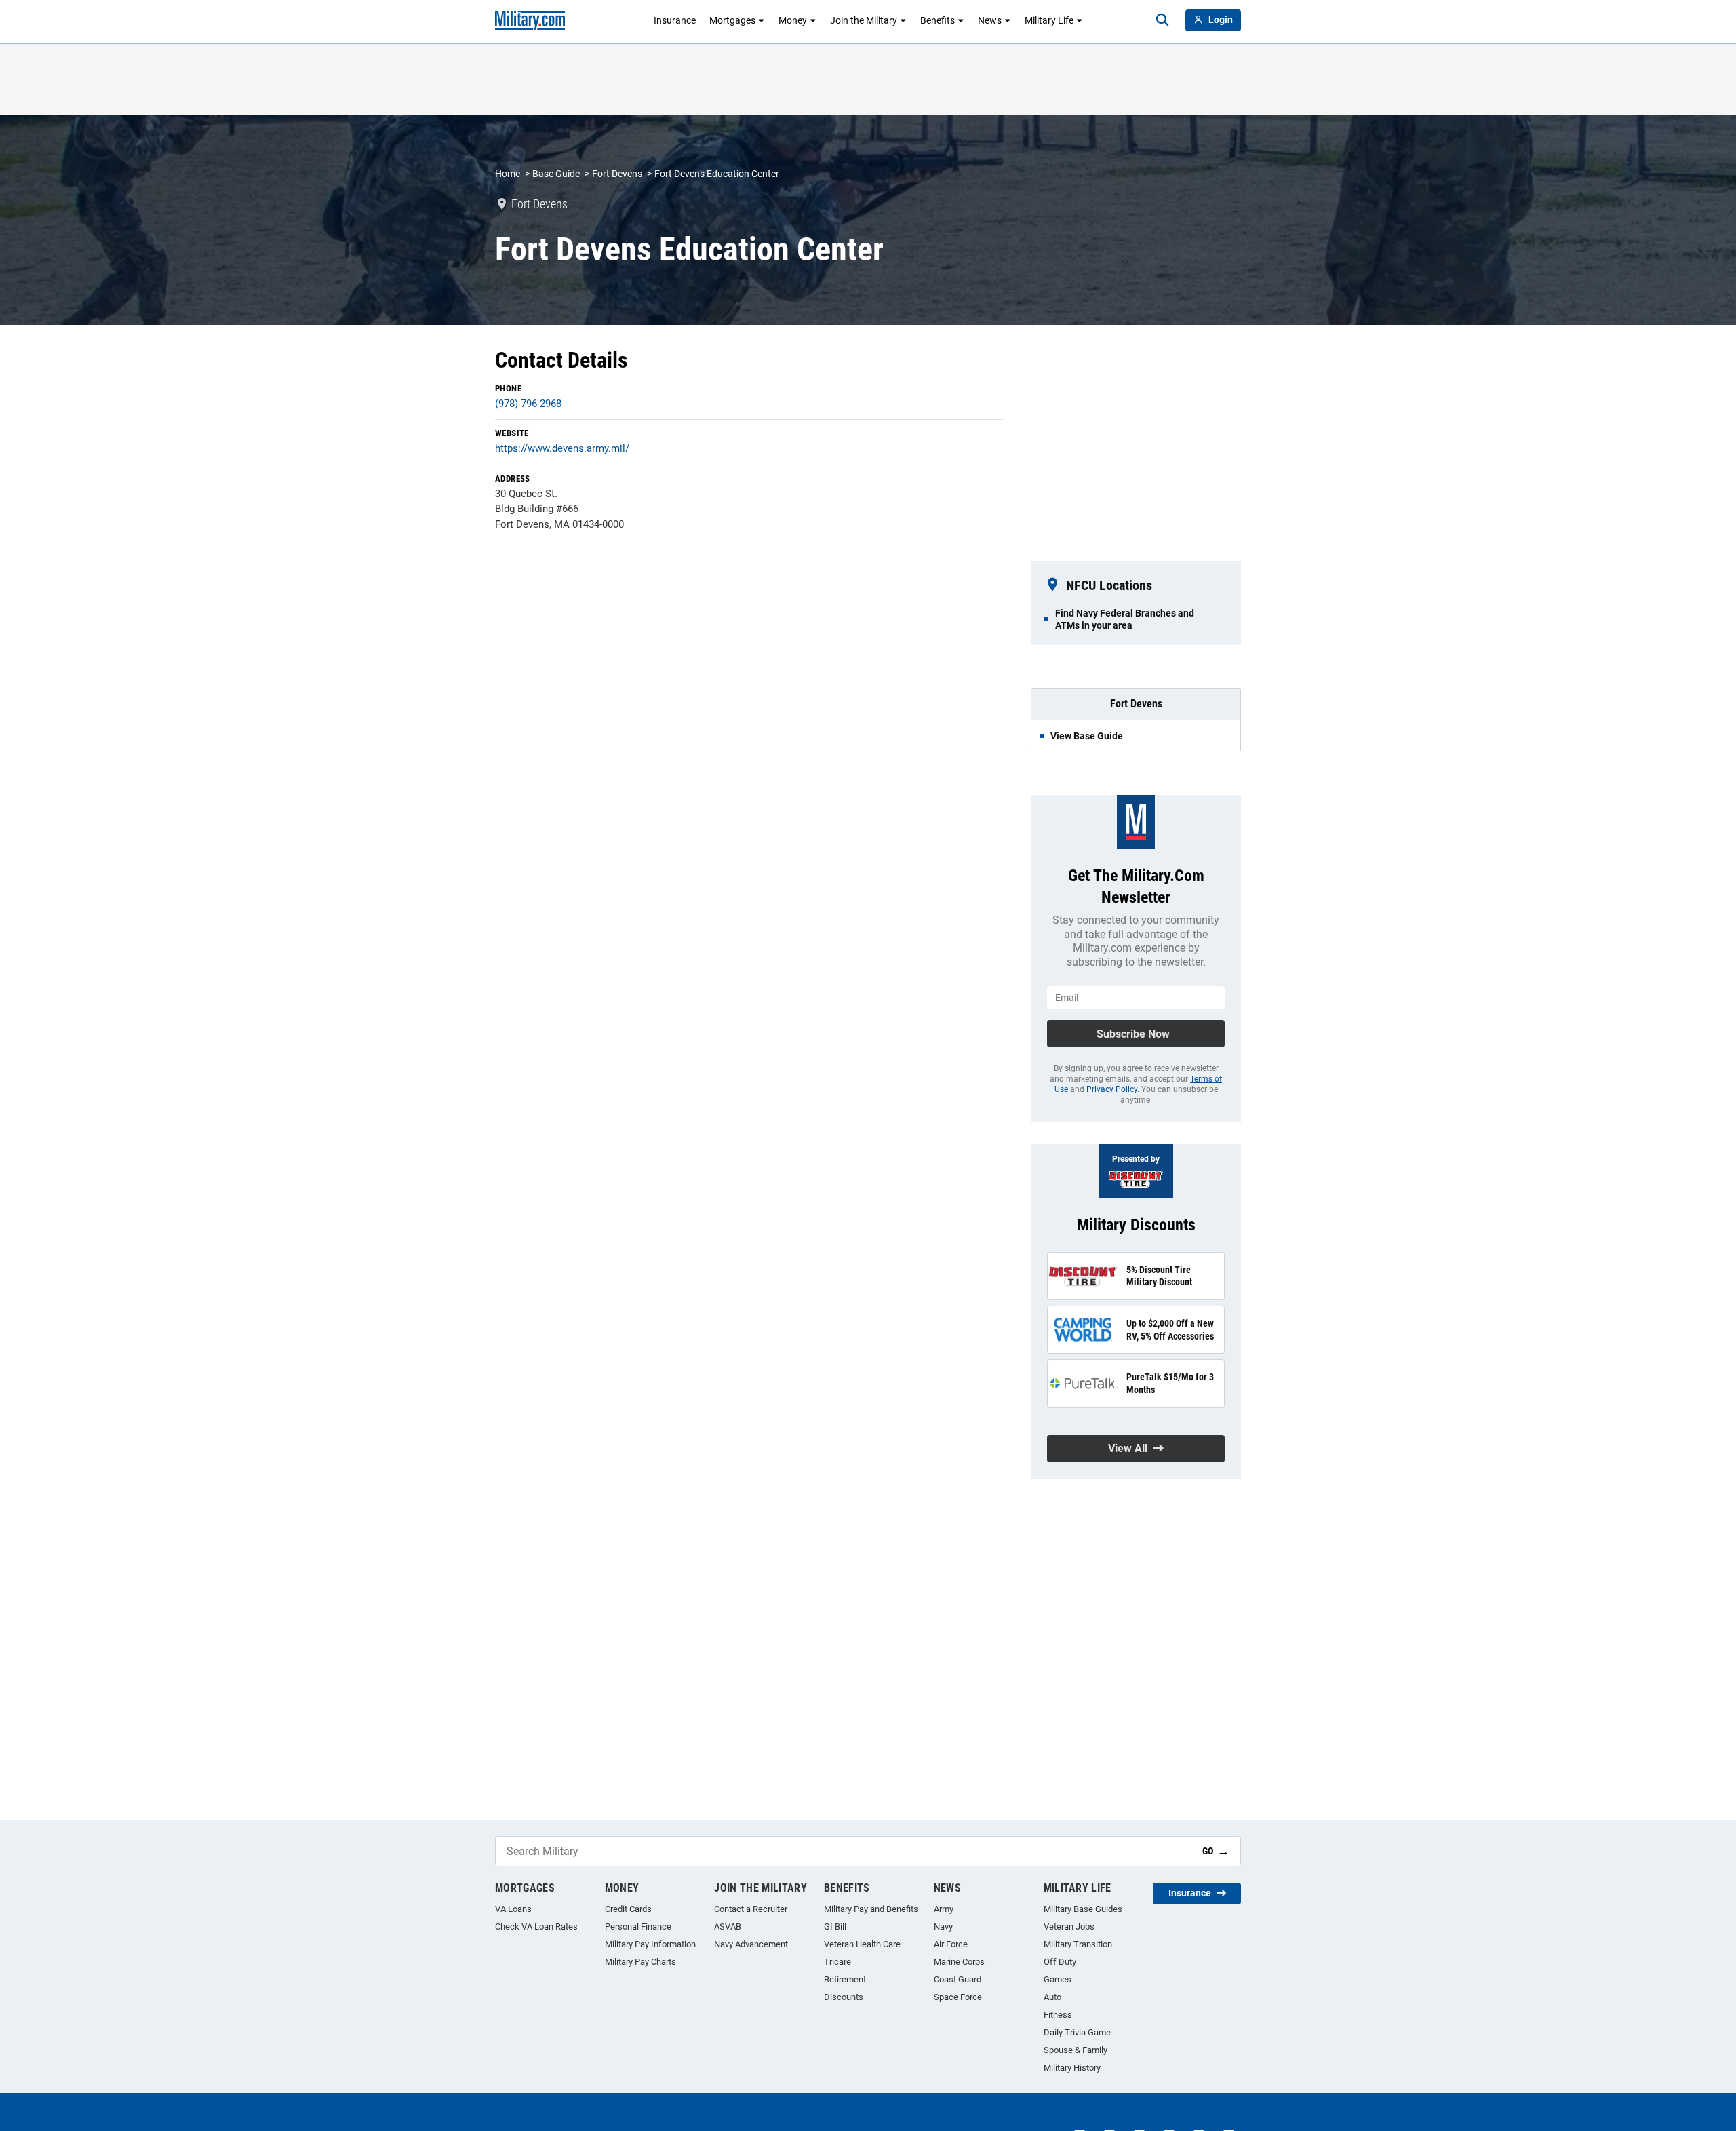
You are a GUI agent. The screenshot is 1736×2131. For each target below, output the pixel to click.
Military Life (1049, 20)
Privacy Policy (1112, 1089)
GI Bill (835, 1927)
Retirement (845, 1979)
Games (1058, 1979)
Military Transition (1078, 1944)
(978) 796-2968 (528, 404)
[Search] (1162, 20)
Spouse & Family (1076, 2050)
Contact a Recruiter (751, 1909)
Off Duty (1060, 1962)
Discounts (844, 1997)
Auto (1052, 1997)
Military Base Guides (1083, 1909)
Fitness (1058, 2015)
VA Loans (513, 1909)
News (990, 20)
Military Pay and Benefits (871, 1909)
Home (508, 174)
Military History (1072, 2068)
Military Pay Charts (640, 1962)
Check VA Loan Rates (536, 1927)
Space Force (958, 1997)
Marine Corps (959, 1962)
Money (793, 20)
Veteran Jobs (1069, 1927)
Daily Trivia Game (1077, 2032)
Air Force (951, 1944)
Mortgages (732, 20)
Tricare (837, 1962)
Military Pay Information (650, 1944)
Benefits (938, 20)
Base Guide (556, 174)
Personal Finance (638, 1927)
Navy (943, 1927)
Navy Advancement (751, 1944)
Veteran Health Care (862, 1944)
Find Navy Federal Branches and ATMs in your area (1125, 619)
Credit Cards (628, 1909)
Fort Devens (617, 174)
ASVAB (728, 1927)
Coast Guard (958, 1979)
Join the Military (864, 20)
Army (944, 1909)
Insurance (675, 20)
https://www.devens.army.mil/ (562, 448)
